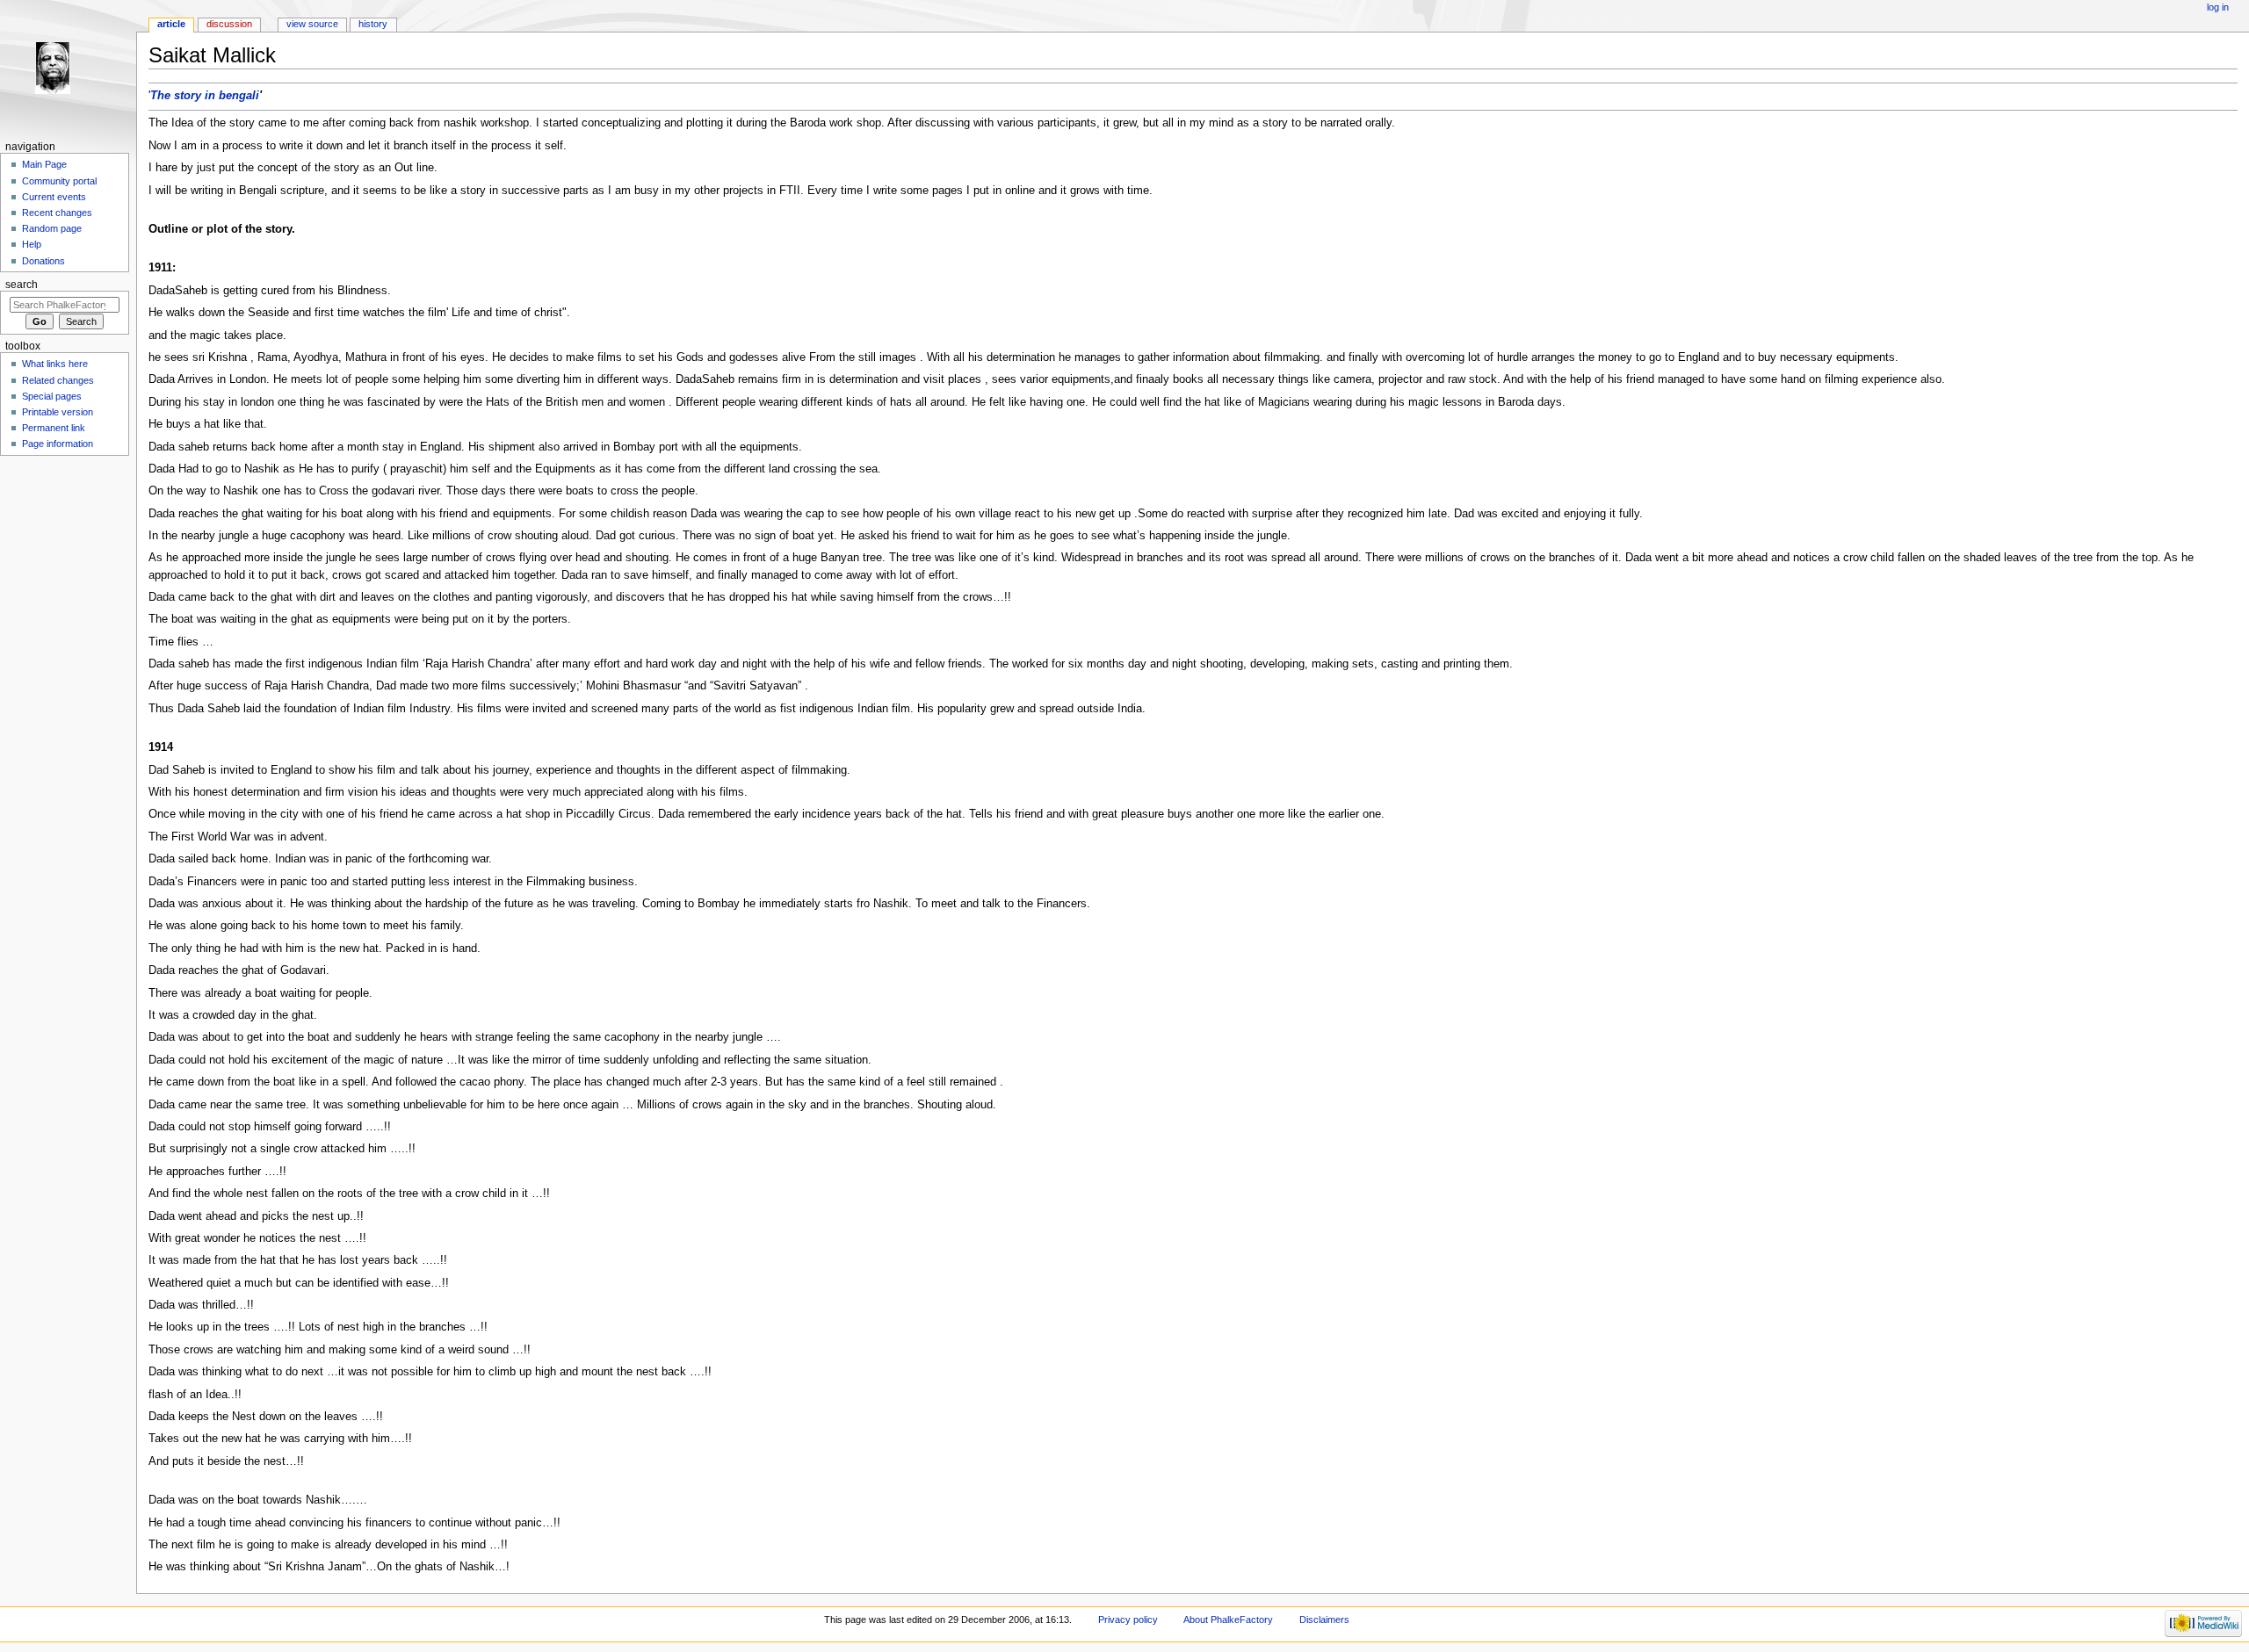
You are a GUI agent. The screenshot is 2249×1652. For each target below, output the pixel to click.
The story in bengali (205, 96)
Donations (43, 261)
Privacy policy (1128, 1620)
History (373, 24)
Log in (2218, 7)
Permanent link (54, 428)
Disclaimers (1324, 1620)
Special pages (52, 396)
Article (171, 24)
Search (22, 285)
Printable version (58, 412)
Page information (58, 444)
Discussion (229, 24)
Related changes (58, 380)
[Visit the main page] (68, 68)
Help (32, 244)
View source (312, 24)
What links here (55, 364)
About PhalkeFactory (1228, 1620)
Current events (54, 197)
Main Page (44, 164)
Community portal (59, 181)
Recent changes (57, 213)
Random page (52, 228)
